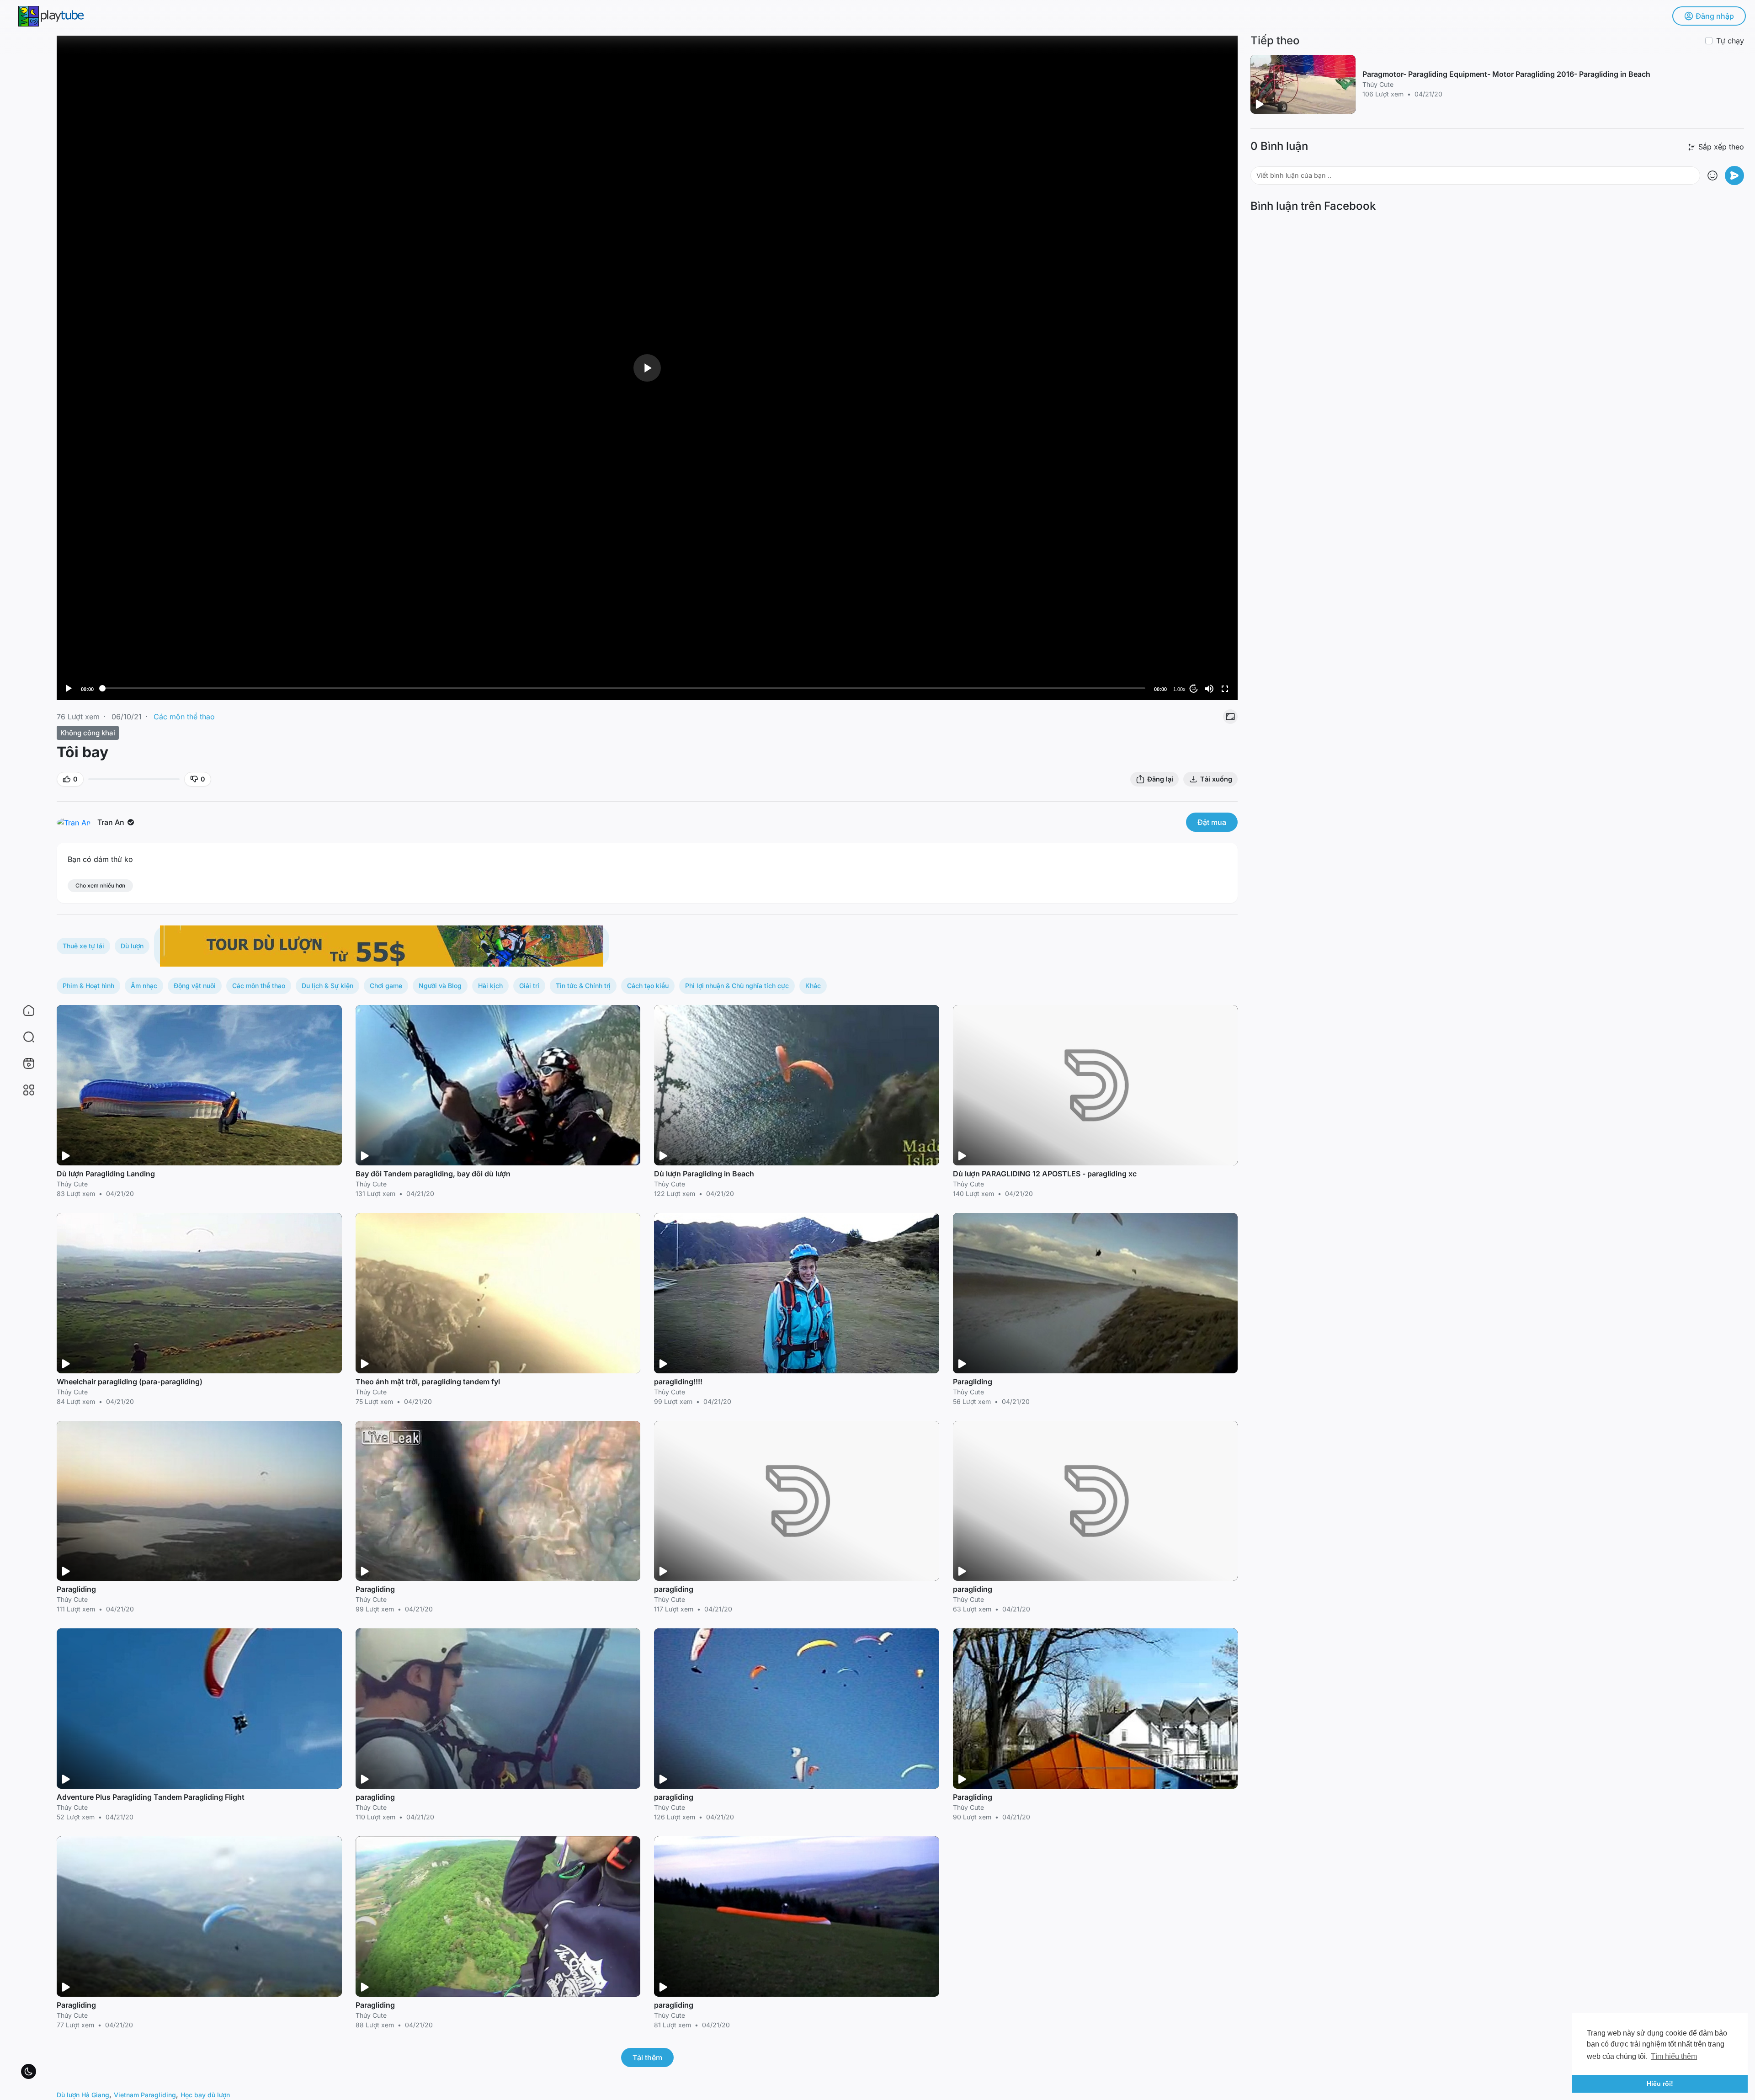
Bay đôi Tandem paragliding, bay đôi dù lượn (433, 1174)
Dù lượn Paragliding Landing (106, 1174)
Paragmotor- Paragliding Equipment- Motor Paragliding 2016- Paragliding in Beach (1506, 74)
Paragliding (973, 1382)
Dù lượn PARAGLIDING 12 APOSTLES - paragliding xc (1045, 1174)
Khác (813, 986)
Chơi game (386, 986)
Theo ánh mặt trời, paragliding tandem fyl (428, 1382)
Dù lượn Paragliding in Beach (704, 1174)
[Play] (69, 689)
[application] (647, 368)
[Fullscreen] (1225, 689)
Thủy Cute (72, 1184)
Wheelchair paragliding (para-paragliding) (130, 1382)
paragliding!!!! (678, 1382)
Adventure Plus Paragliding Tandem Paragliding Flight (151, 1797)
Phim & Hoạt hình (88, 986)
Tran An (112, 822)
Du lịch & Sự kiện (327, 986)
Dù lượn (132, 946)
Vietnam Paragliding (145, 2095)
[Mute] (1209, 689)
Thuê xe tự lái (83, 946)
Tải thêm (647, 2057)
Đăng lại (1160, 779)
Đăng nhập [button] (1715, 16)
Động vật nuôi (195, 986)
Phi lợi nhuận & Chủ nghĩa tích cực (737, 986)
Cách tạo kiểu (648, 986)
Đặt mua (1212, 822)
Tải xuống (1216, 779)
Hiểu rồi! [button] (1660, 2084)
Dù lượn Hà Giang (83, 2095)
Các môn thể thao (184, 717)
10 (1194, 688)
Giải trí (529, 986)
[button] (23, 1037)
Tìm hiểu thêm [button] (1674, 2056)
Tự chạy (1730, 41)
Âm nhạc (144, 986)
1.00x (1179, 689)
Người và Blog (440, 986)
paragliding (674, 1589)
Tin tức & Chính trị (583, 986)
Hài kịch (490, 986)
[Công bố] (1734, 175)
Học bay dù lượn (205, 2095)
